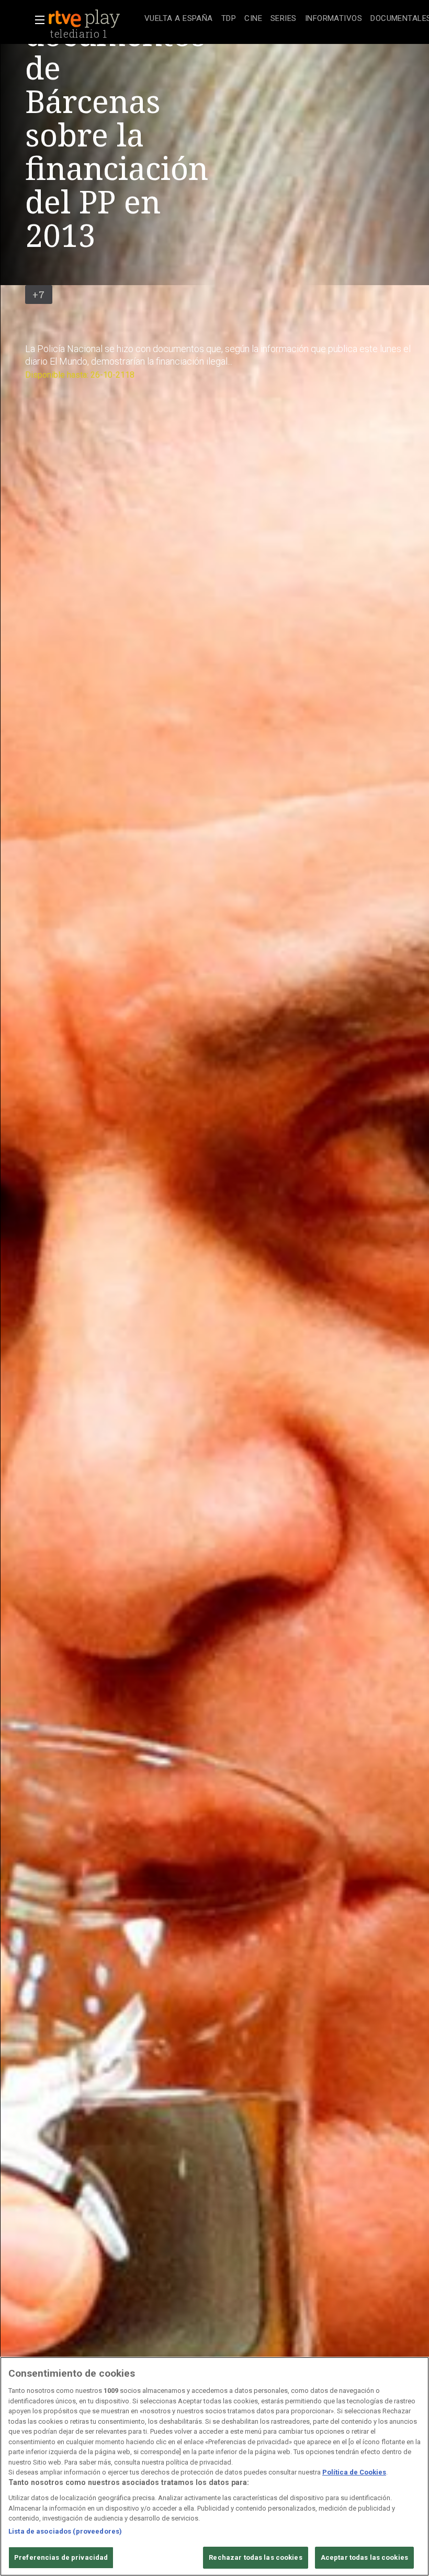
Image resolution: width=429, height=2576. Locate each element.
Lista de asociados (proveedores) (65, 2531)
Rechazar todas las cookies (255, 2557)
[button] (37, 20)
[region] (214, 2466)
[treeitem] (179, 19)
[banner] (94, 19)
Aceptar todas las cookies (364, 2557)
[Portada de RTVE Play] (85, 19)
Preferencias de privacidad (61, 2557)
